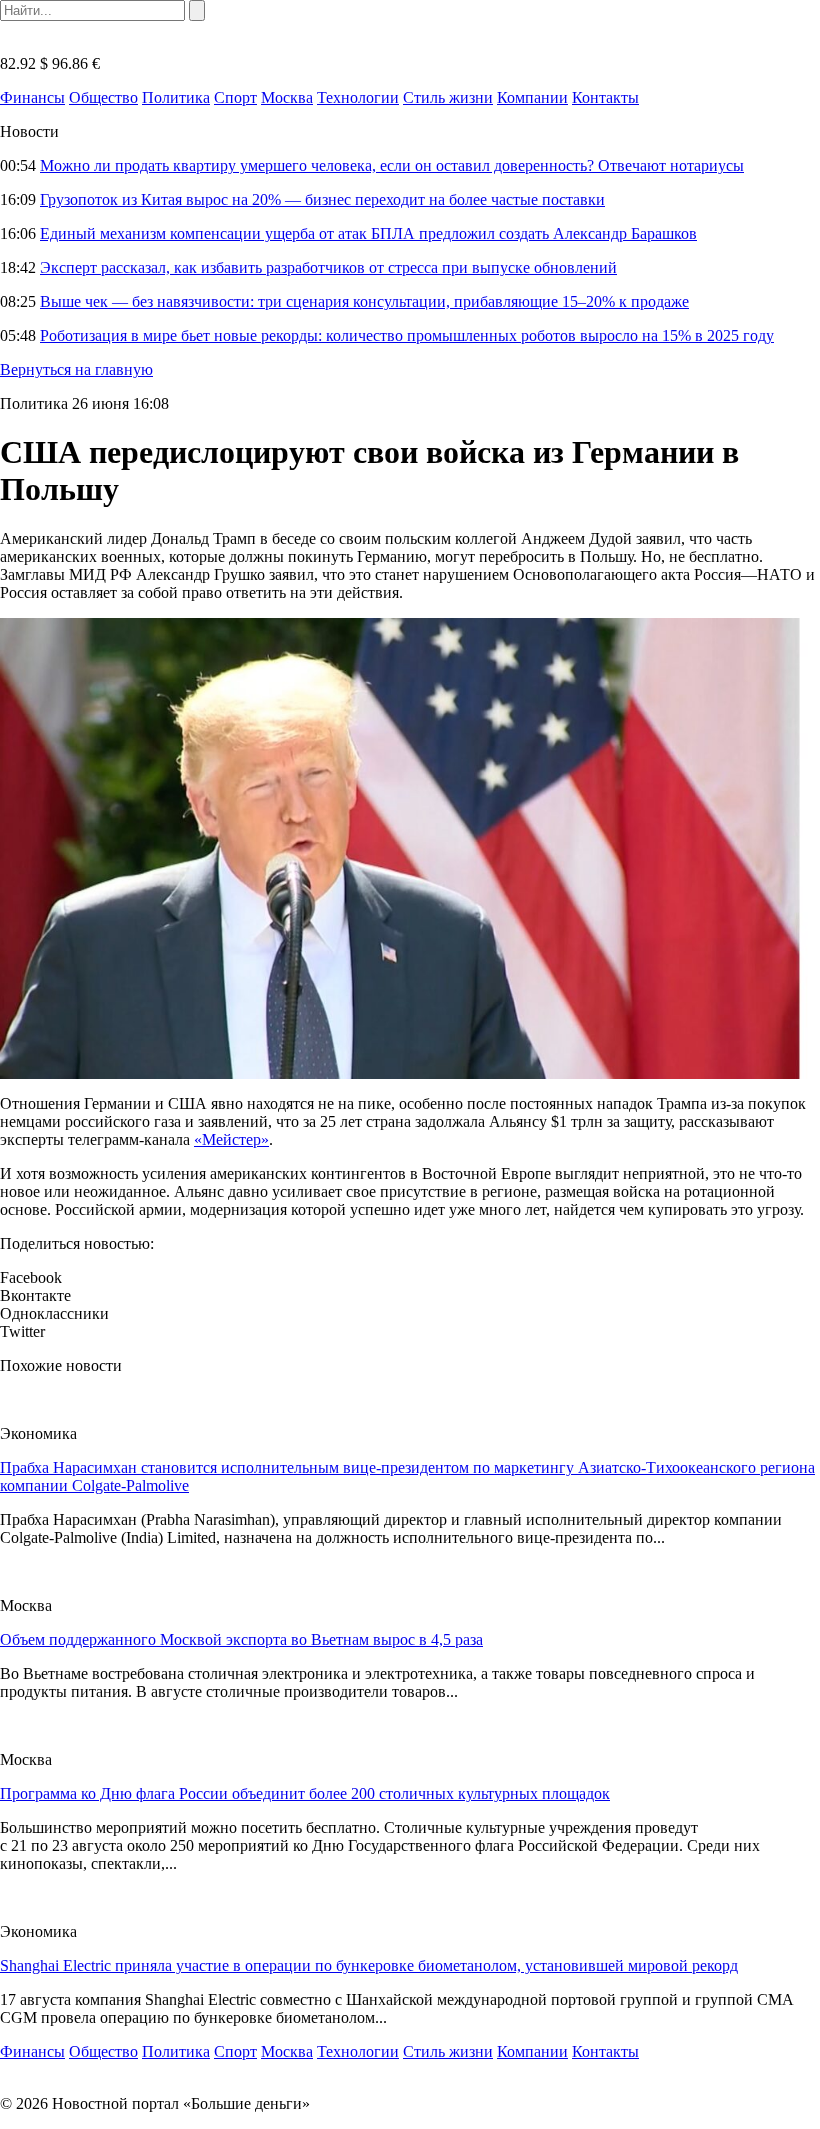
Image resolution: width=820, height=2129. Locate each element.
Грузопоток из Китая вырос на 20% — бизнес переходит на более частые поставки (322, 199)
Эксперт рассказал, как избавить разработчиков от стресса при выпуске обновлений (328, 267)
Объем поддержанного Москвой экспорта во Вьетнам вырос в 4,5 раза (241, 1639)
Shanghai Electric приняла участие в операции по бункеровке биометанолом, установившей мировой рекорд (369, 1965)
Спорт (235, 97)
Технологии (358, 97)
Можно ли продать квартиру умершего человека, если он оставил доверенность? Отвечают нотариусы (392, 165)
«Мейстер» (231, 1139)
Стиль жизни (448, 97)
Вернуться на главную (76, 369)
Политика (176, 97)
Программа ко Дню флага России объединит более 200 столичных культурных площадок (305, 1793)
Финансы (32, 97)
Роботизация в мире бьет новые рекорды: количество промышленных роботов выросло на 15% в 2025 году (407, 335)
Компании (532, 97)
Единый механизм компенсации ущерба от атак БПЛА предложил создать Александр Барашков (368, 233)
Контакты (605, 97)
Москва (287, 97)
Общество (103, 97)
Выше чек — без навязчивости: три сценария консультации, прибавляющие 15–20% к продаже (364, 301)
